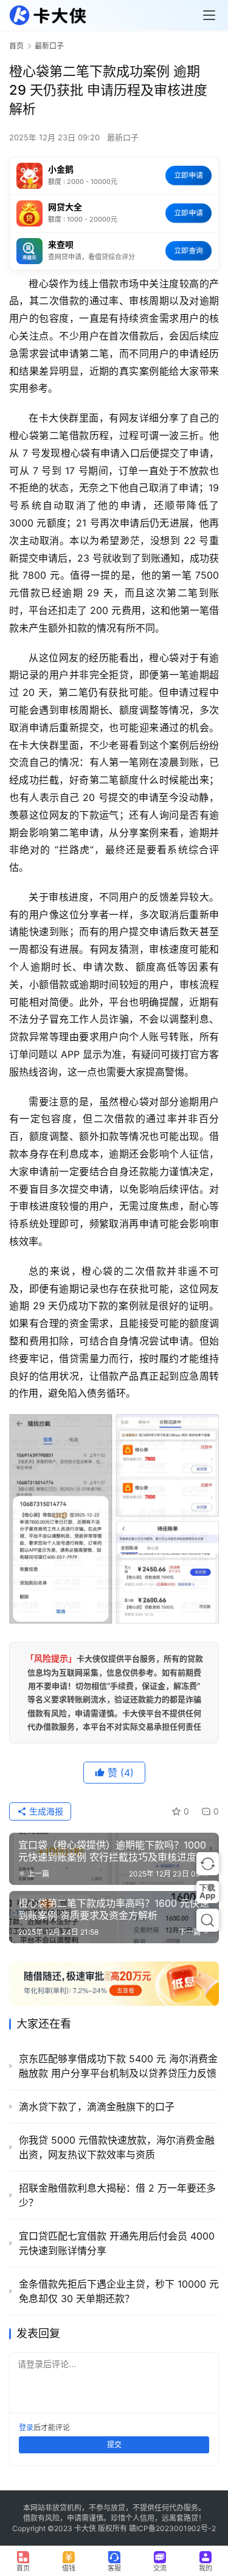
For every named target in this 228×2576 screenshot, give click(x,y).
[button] (208, 1863)
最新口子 (123, 137)
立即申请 (188, 175)
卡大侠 (85, 2528)
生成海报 (45, 1811)
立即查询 (188, 250)
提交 (114, 2445)
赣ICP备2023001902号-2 (172, 2528)
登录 (26, 2428)
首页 (16, 46)
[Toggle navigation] (209, 15)
